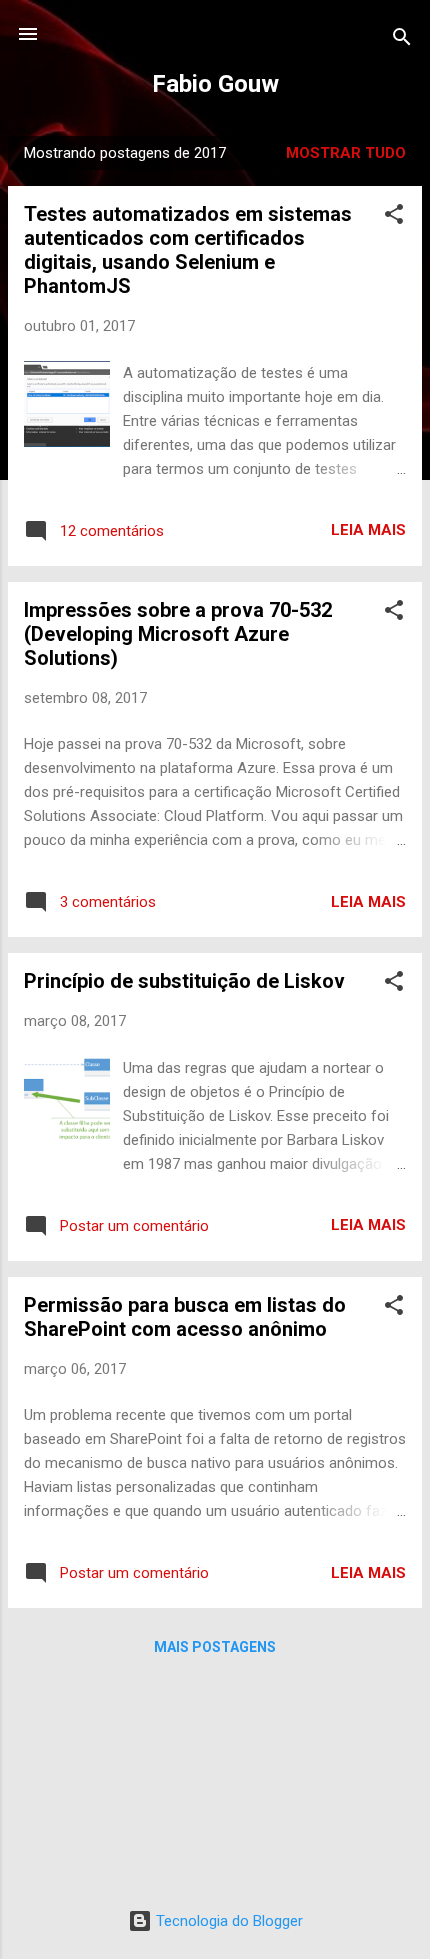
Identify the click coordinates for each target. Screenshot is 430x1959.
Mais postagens (215, 1647)
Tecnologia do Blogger (227, 1921)
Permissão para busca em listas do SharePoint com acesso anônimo (185, 1317)
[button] (394, 217)
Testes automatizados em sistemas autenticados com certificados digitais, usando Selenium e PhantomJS (188, 250)
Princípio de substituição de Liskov (184, 981)
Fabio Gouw (215, 84)
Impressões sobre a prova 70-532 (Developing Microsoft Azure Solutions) (178, 634)
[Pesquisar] (402, 40)
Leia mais (368, 530)
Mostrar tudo (346, 153)
